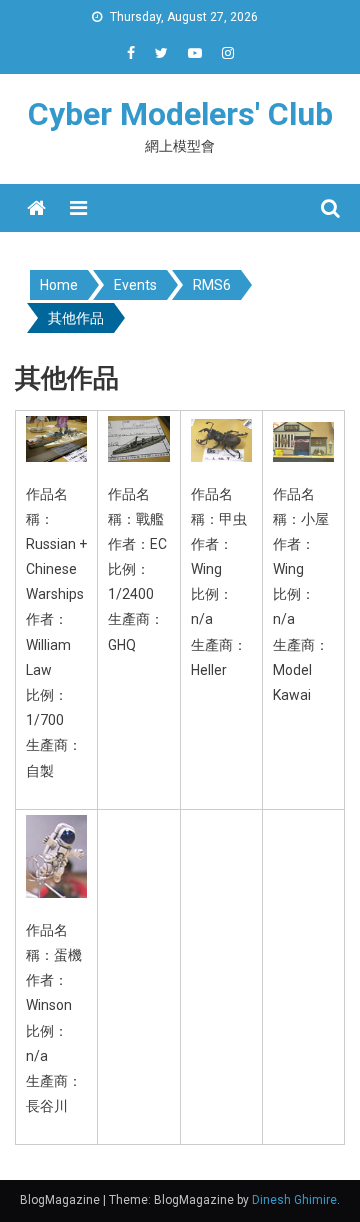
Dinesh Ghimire (294, 1200)
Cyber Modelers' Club (180, 114)
